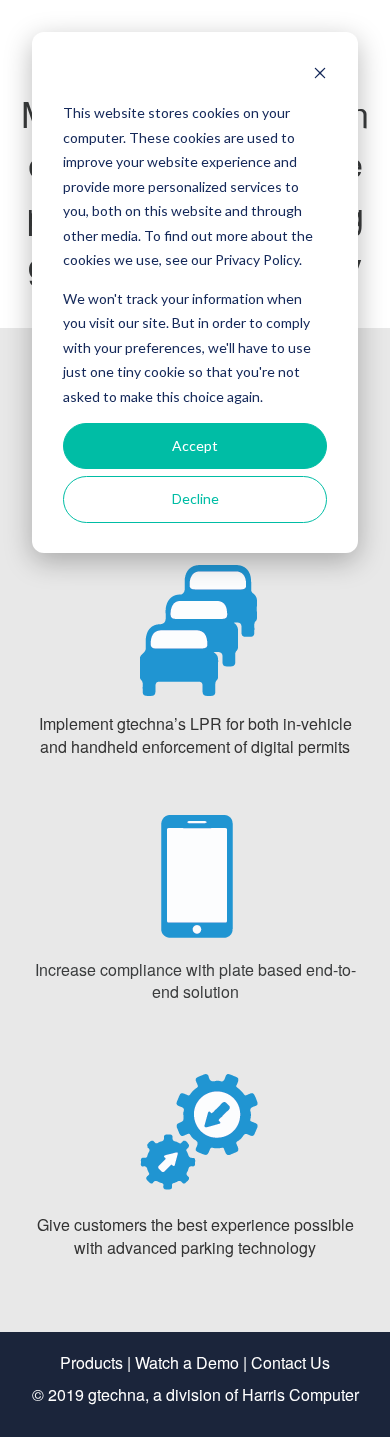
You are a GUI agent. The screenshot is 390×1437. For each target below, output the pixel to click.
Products (91, 1362)
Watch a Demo (187, 1362)
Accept (195, 445)
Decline (195, 498)
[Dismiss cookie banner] (320, 75)
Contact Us (290, 1362)
